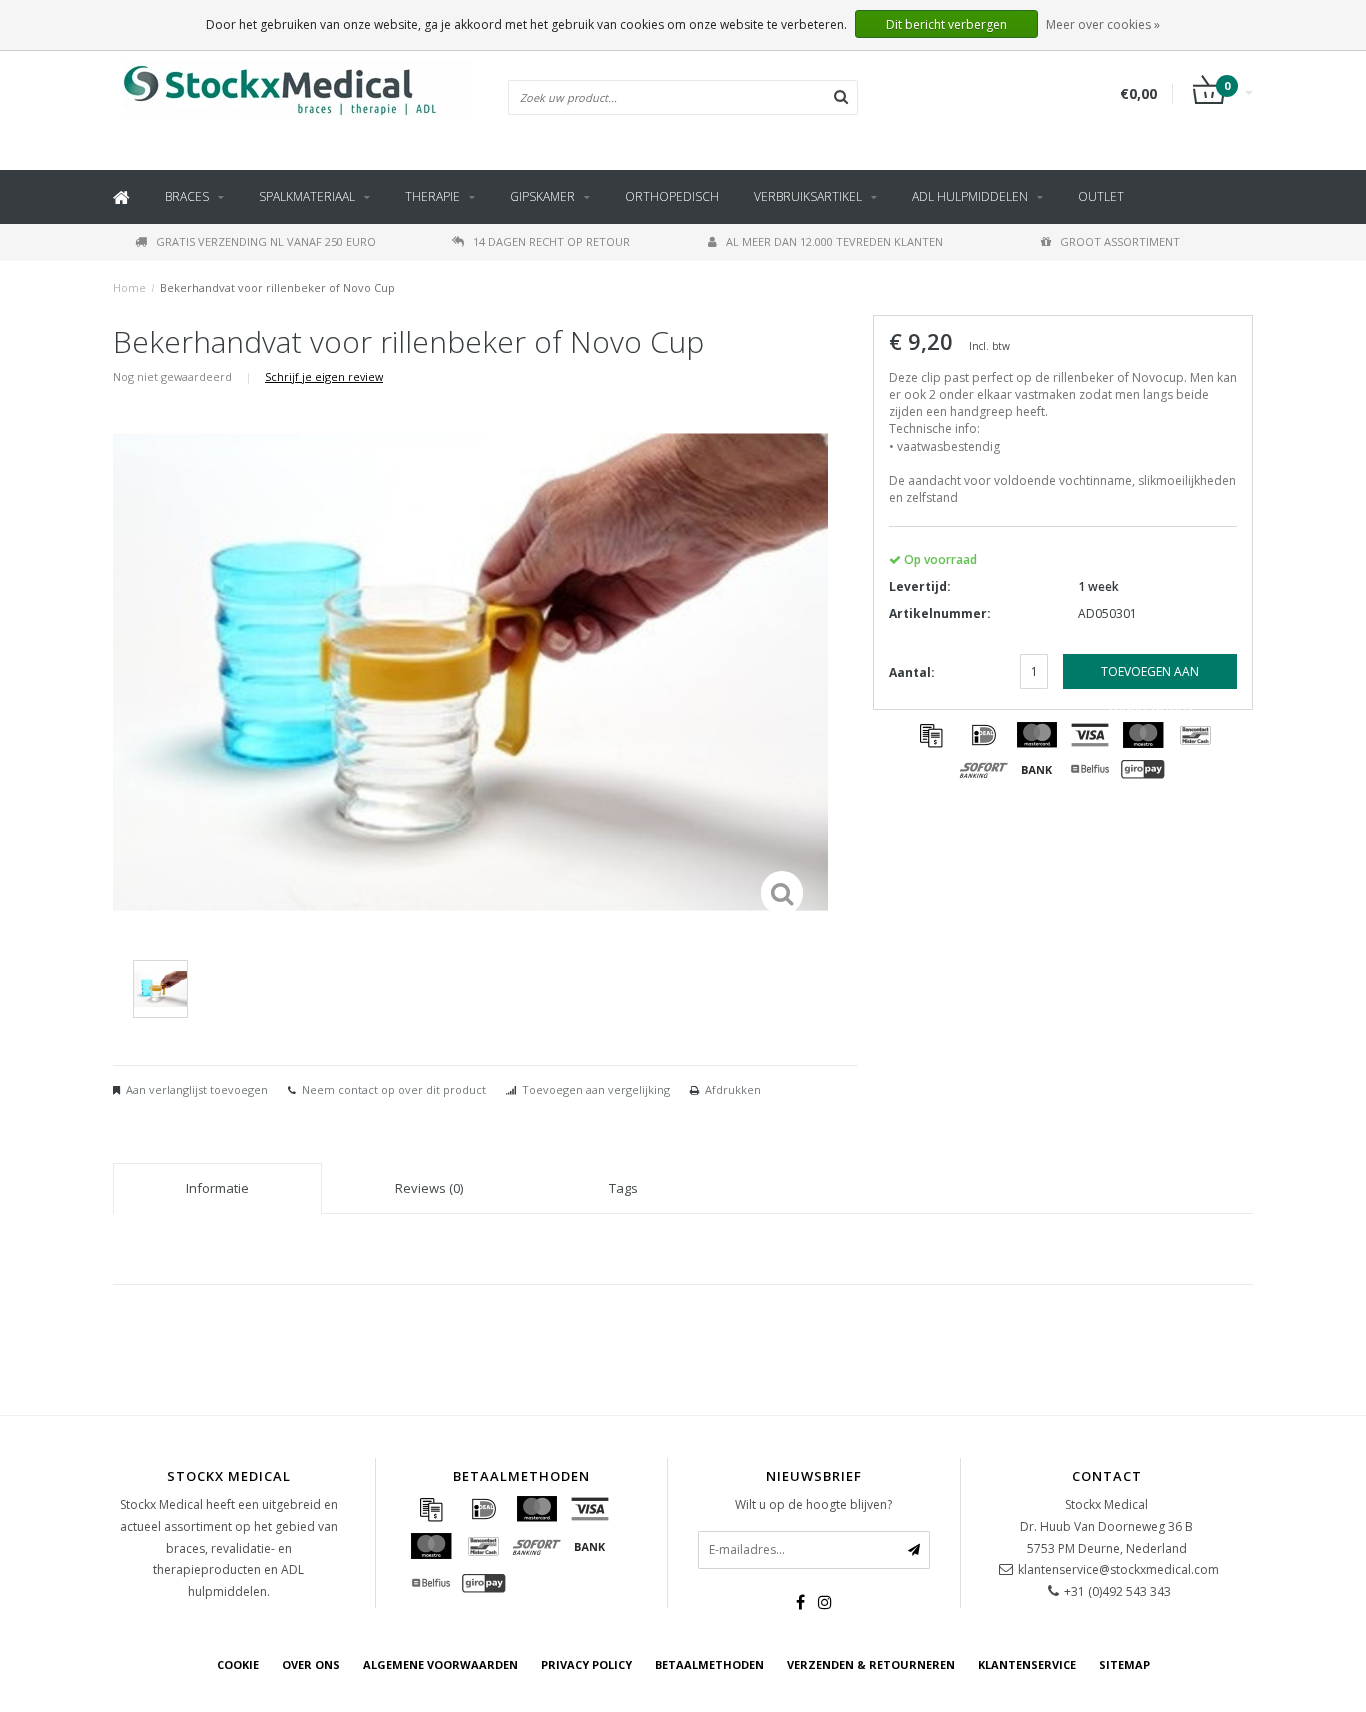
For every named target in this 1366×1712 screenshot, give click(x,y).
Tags (623, 1188)
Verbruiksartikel (808, 196)
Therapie (432, 196)
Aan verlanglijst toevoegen (197, 1089)
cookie (238, 1664)
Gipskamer (542, 196)
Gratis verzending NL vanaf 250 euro (266, 241)
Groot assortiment (1120, 241)
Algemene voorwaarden (440, 1664)
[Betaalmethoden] (931, 735)
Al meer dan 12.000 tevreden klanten (834, 241)
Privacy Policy (586, 1664)
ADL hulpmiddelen (970, 196)
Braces (187, 196)
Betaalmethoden (709, 1664)
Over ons (311, 1664)
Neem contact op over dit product (394, 1089)
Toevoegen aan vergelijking (596, 1089)
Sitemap (1124, 1664)
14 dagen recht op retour (551, 241)
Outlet (1101, 196)
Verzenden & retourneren (871, 1664)
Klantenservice (1027, 1664)
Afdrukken (733, 1089)
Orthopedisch (672, 196)
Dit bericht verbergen (946, 24)
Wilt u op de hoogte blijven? (813, 1504)
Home (129, 287)
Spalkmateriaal (307, 196)
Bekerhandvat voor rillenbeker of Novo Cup (277, 287)
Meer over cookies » (1103, 24)
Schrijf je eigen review (324, 376)
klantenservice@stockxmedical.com (1118, 1569)
